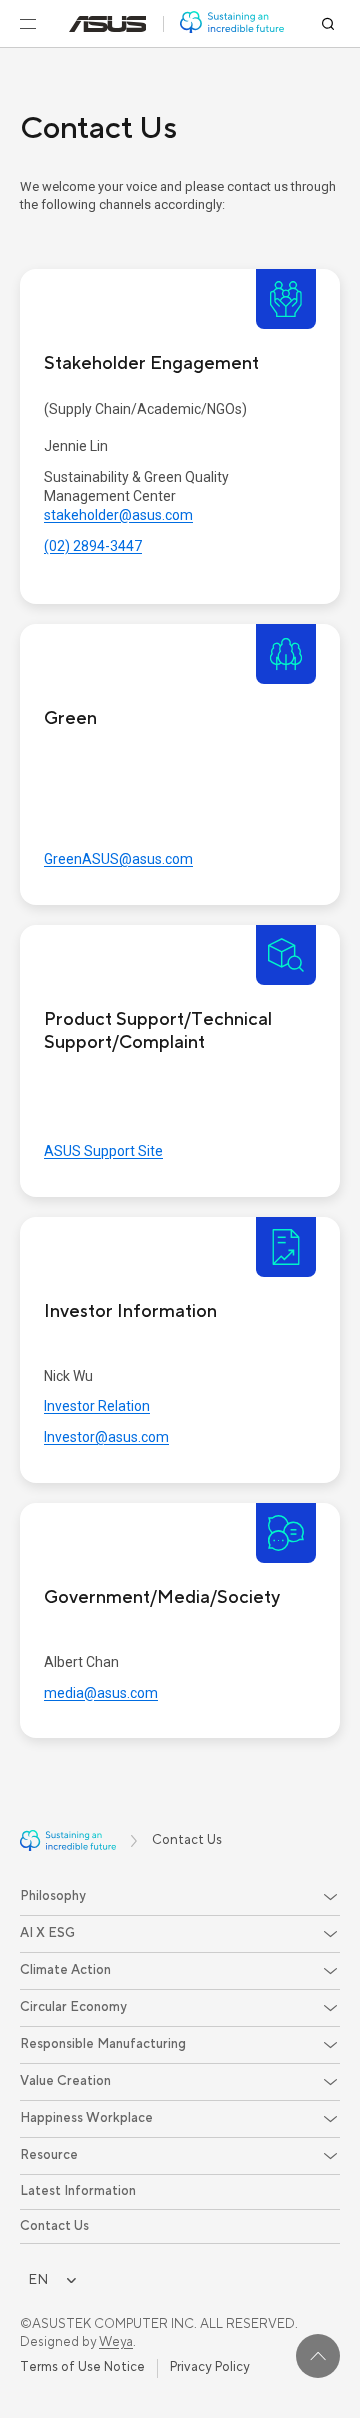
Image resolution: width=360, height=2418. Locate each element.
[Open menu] (28, 24)
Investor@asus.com (106, 1437)
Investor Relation (97, 1406)
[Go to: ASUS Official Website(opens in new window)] (108, 24)
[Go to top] (318, 2356)
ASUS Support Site (103, 1151)
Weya (116, 2342)
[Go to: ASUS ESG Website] (232, 23)
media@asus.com (101, 1693)
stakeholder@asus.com (118, 515)
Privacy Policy (210, 2367)
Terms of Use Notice (82, 2367)
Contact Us (54, 2226)
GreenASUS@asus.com (118, 859)
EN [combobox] (38, 2279)
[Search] (328, 24)
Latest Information (78, 2191)
